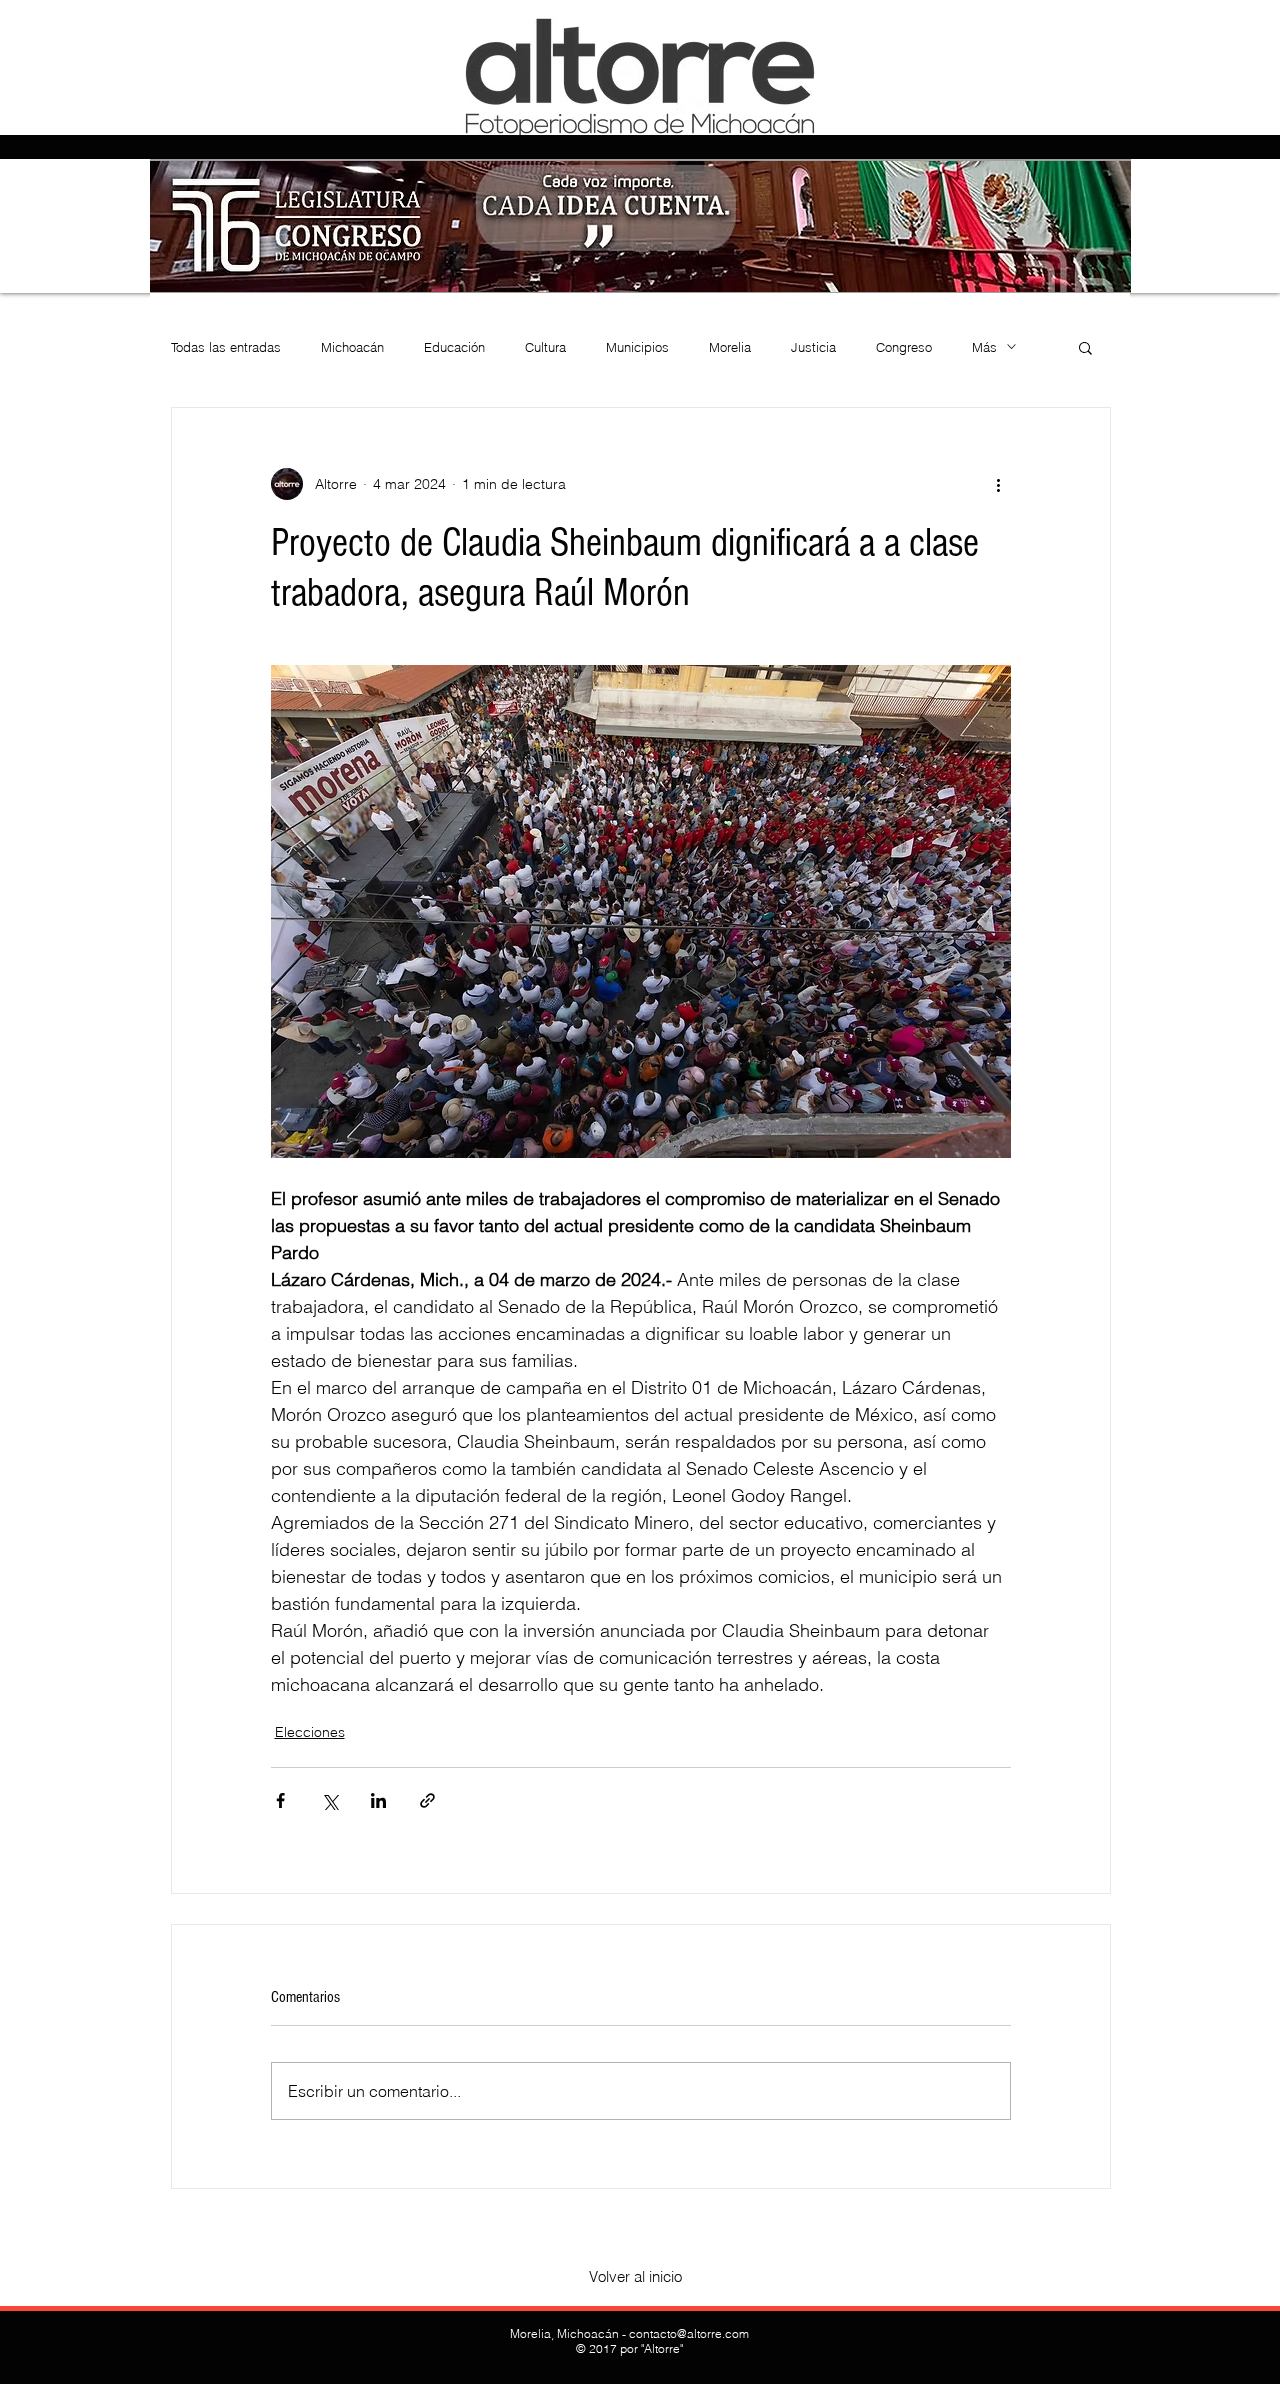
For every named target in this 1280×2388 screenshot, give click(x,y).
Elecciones (310, 1732)
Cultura (545, 347)
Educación (454, 347)
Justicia (813, 347)
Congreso (904, 347)
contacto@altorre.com (689, 2333)
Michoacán (352, 347)
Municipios (637, 347)
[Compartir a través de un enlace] (427, 1800)
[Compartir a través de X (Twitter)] (329, 1800)
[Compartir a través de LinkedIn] (378, 1800)
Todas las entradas (226, 347)
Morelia (730, 347)
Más (984, 347)
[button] (1085, 347)
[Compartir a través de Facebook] (280, 1800)
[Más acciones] (999, 484)
